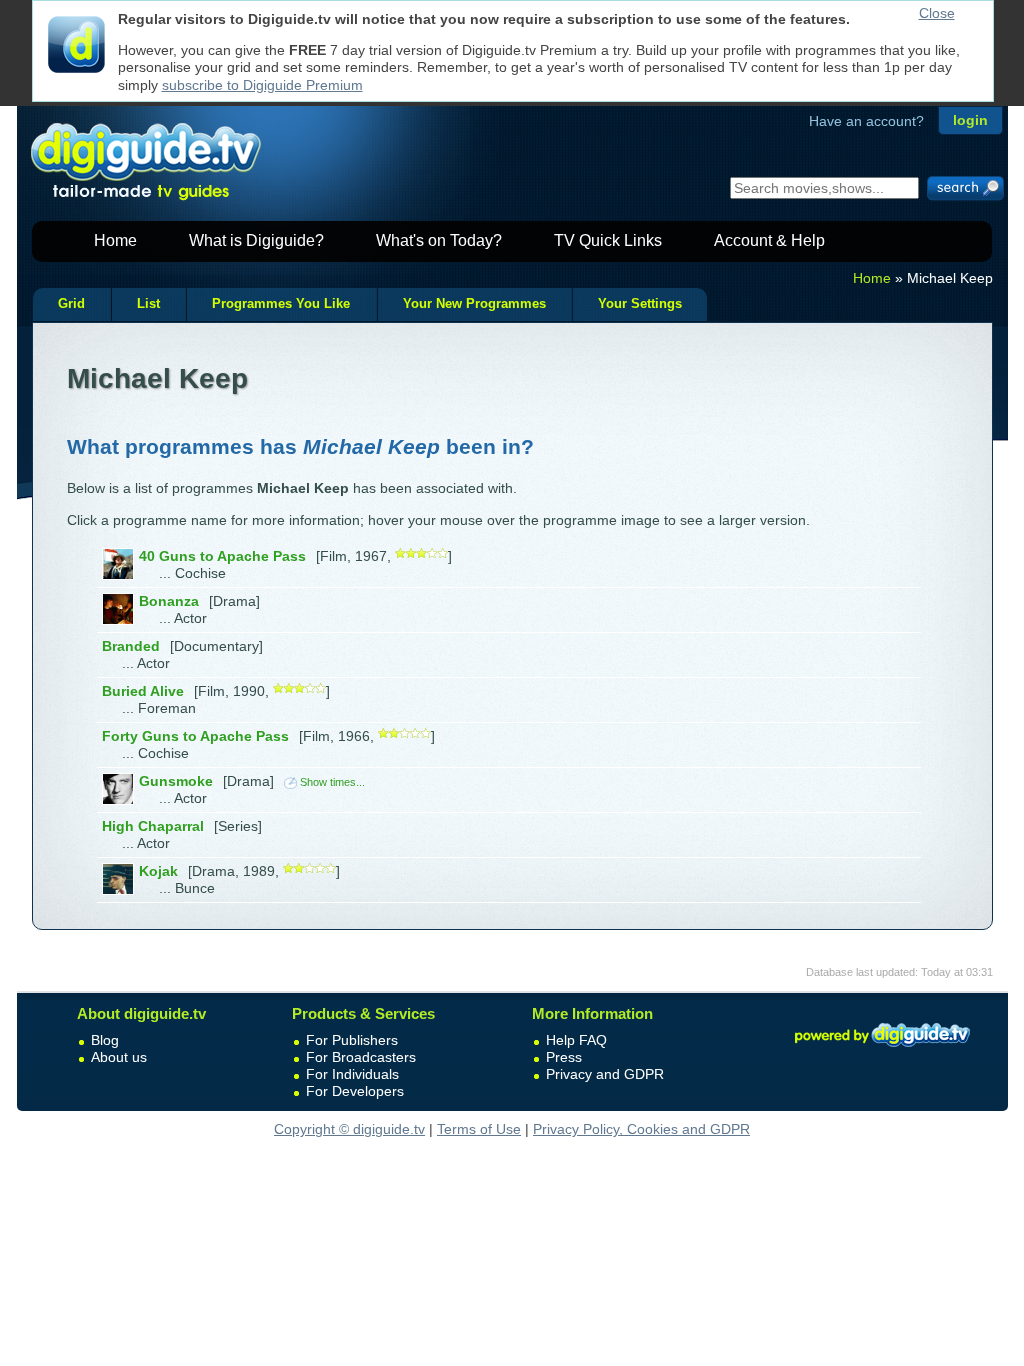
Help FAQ (576, 1040)
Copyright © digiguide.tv (349, 1129)
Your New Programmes (474, 304)
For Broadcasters (361, 1057)
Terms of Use (479, 1129)
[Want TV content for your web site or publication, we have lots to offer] (882, 1050)
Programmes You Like (281, 304)
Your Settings (640, 304)
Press (564, 1057)
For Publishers (352, 1040)
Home (115, 240)
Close (937, 13)
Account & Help (769, 240)
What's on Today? (439, 240)
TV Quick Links (608, 240)
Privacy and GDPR (605, 1074)
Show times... (332, 782)
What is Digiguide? (256, 240)
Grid (71, 304)
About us (119, 1057)
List (148, 304)
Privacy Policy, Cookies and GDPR (641, 1129)
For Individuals (352, 1074)
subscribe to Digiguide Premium (262, 85)
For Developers (355, 1091)
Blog (105, 1040)
